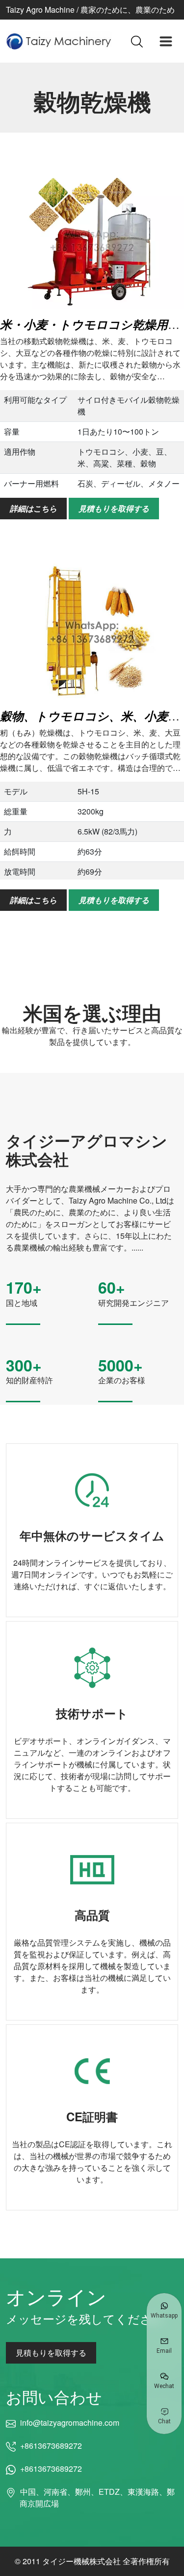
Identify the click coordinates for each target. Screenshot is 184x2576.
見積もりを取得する (114, 508)
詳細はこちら (33, 508)
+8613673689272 (51, 2446)
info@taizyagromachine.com (69, 2423)
